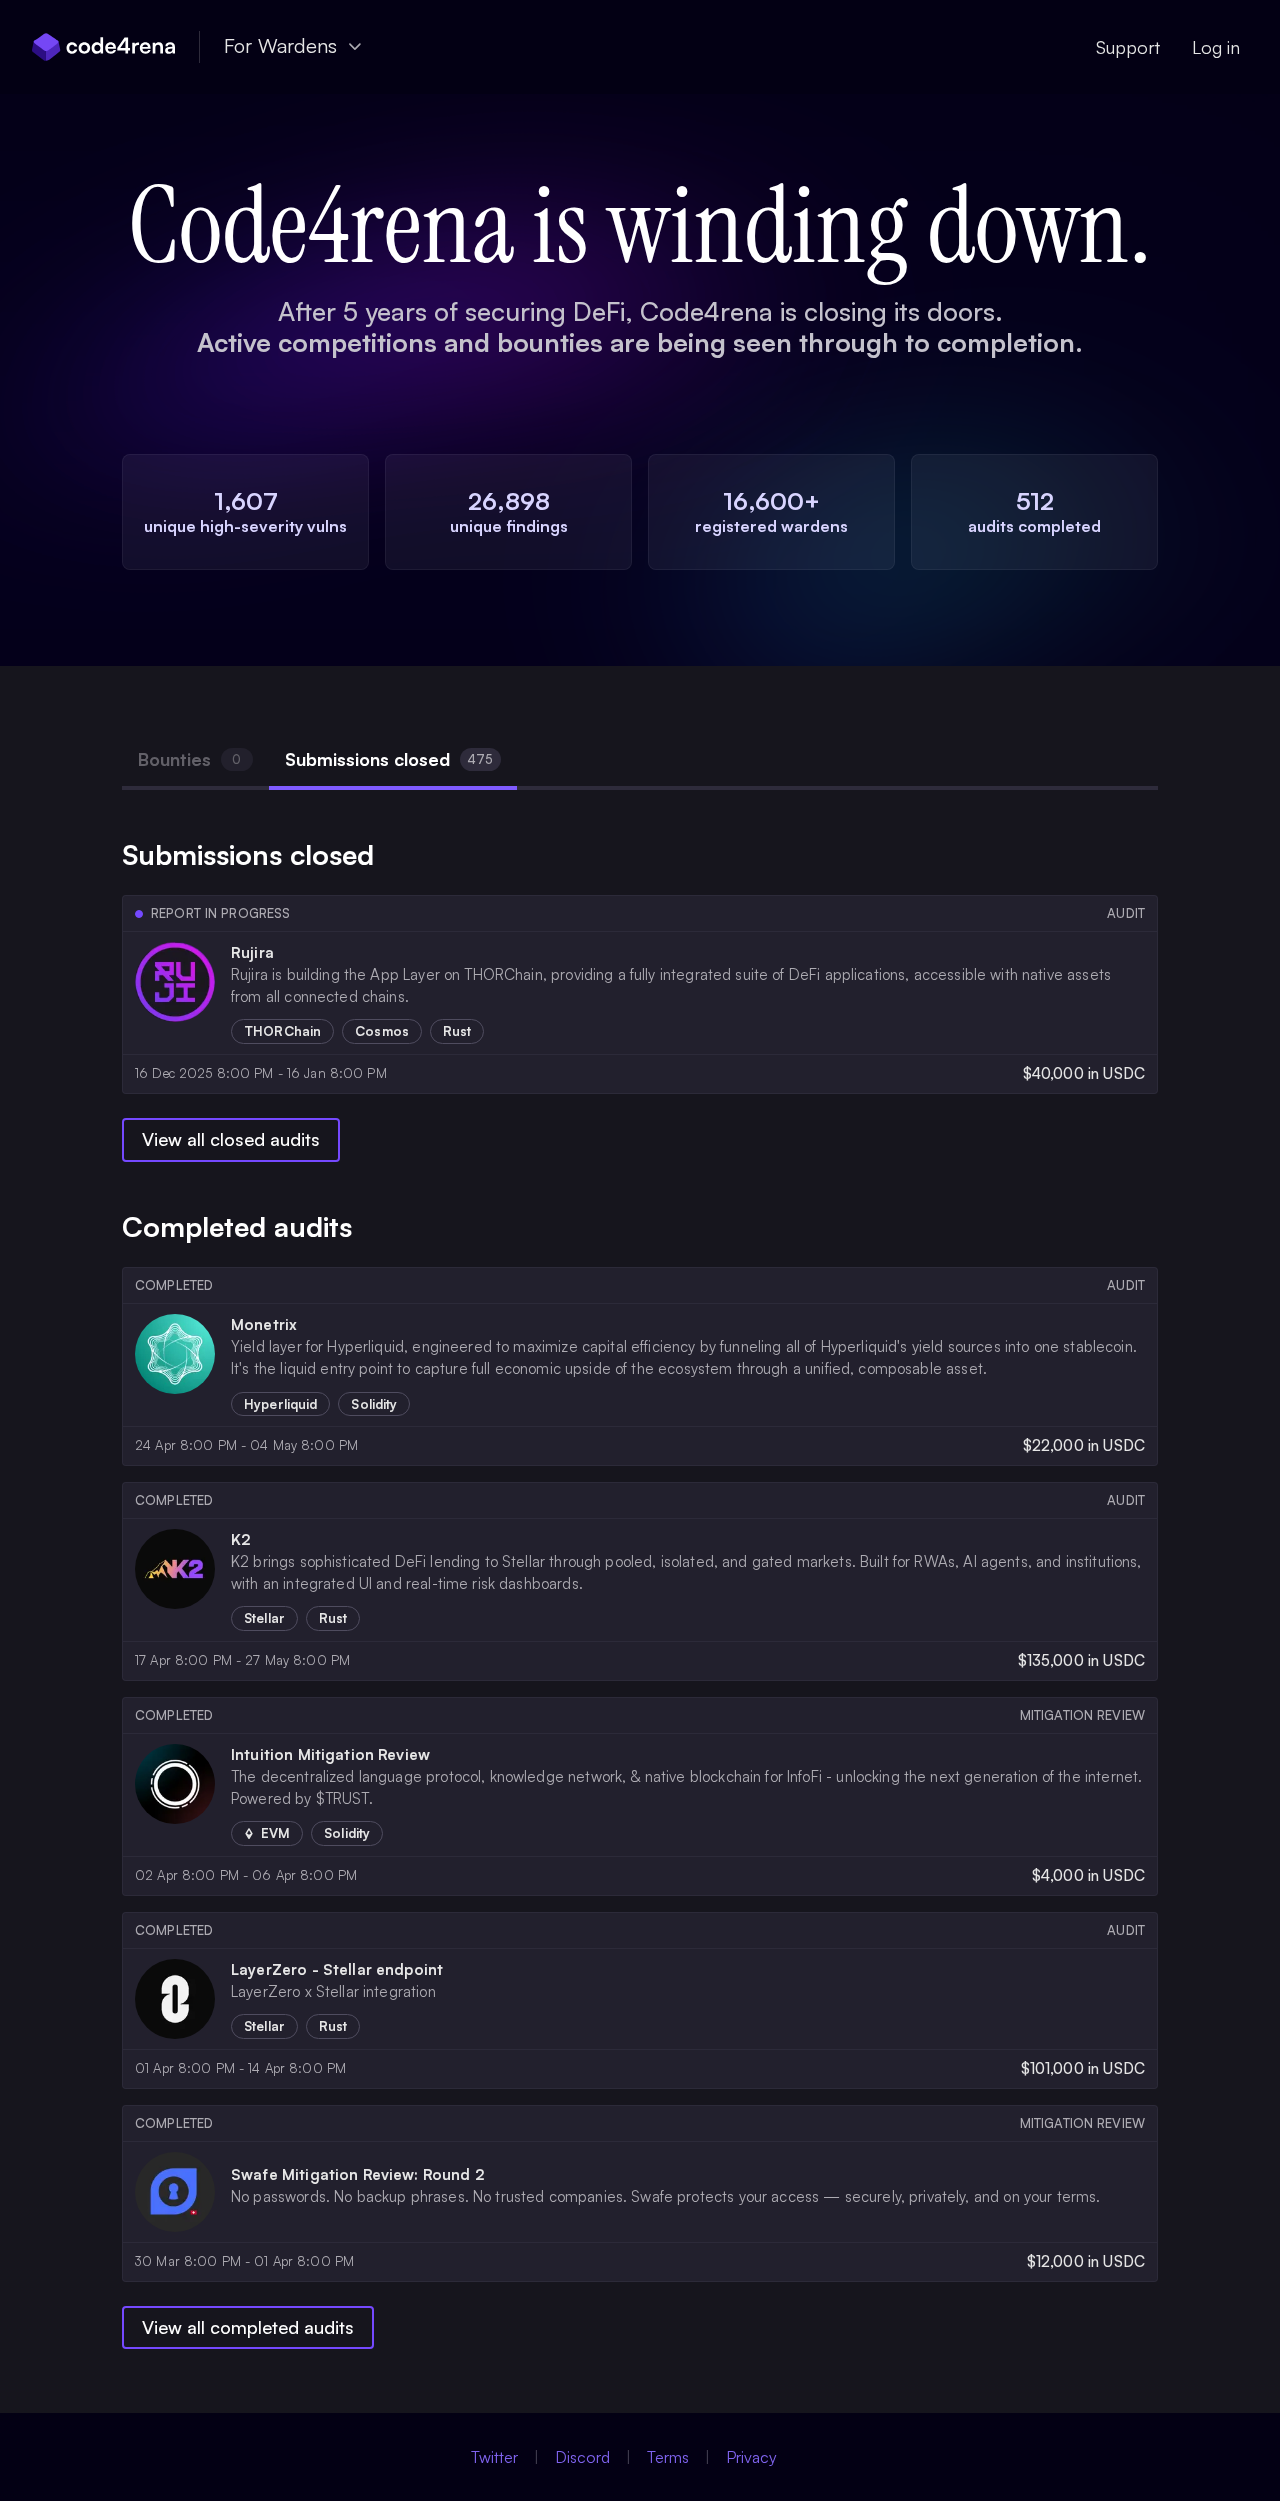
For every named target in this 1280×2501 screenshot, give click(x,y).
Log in (1216, 47)
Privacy (751, 2457)
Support (1128, 47)
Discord (582, 2457)
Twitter (494, 2457)
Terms (668, 2457)
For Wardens (280, 45)
